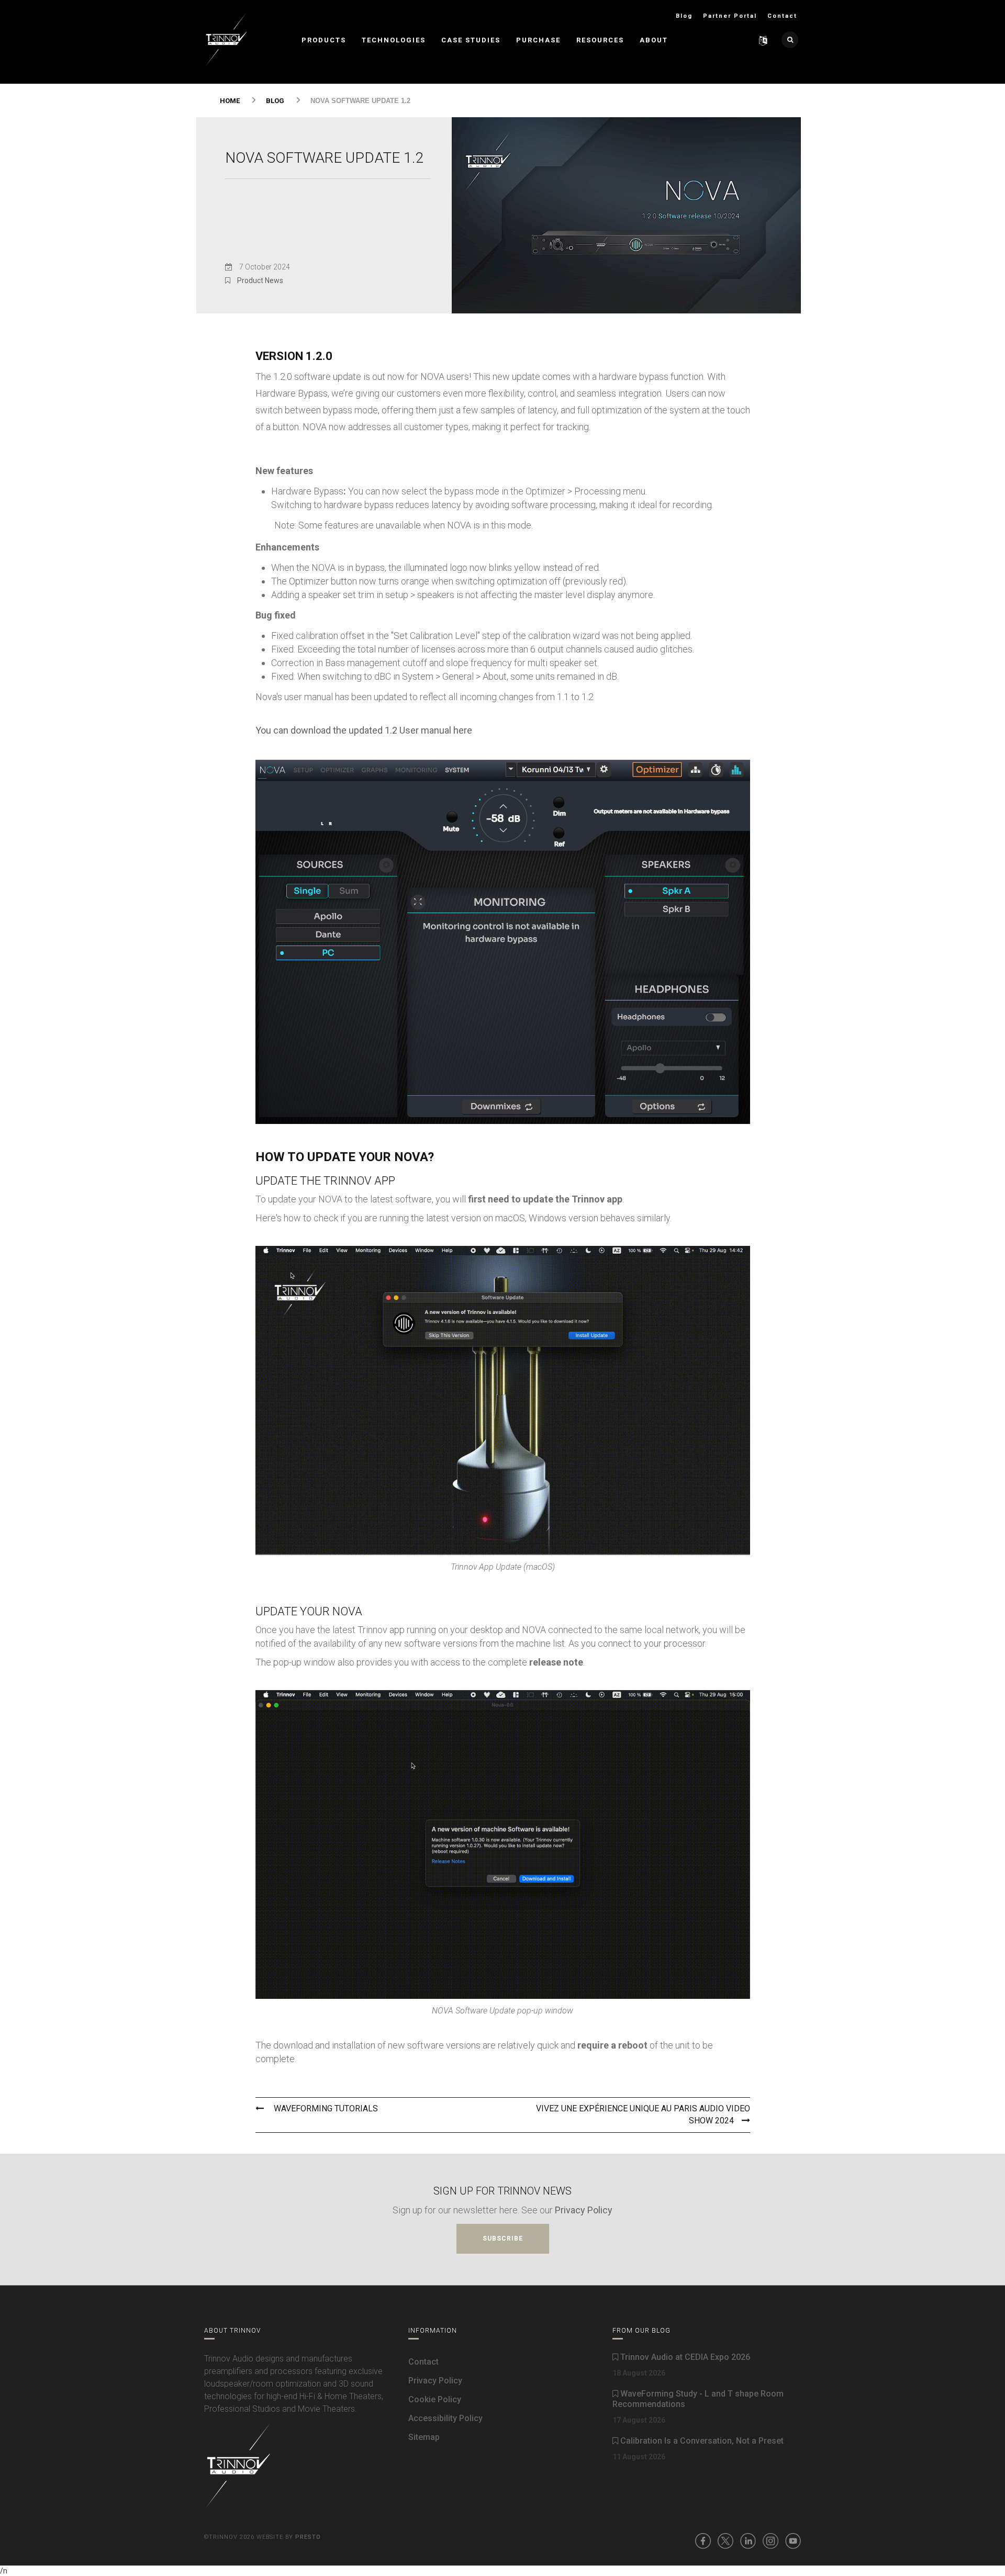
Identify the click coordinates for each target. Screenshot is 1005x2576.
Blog (684, 16)
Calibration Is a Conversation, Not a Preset (701, 2441)
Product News (260, 280)
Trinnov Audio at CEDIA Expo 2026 (684, 2357)
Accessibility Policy (445, 2418)
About (654, 40)
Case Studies (471, 40)
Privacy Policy (584, 2210)
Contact (782, 16)
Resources (600, 40)
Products (324, 40)
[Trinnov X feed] (725, 2540)
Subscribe (503, 2238)
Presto (308, 2537)
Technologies (394, 40)
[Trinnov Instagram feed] (770, 2540)
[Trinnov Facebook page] (703, 2540)
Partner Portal (730, 16)
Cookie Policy (435, 2399)
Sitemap (424, 2437)
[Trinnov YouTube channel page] (793, 2540)
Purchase (538, 40)
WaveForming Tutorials (325, 2108)
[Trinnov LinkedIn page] (748, 2540)
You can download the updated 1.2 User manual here (364, 730)
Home (230, 101)
